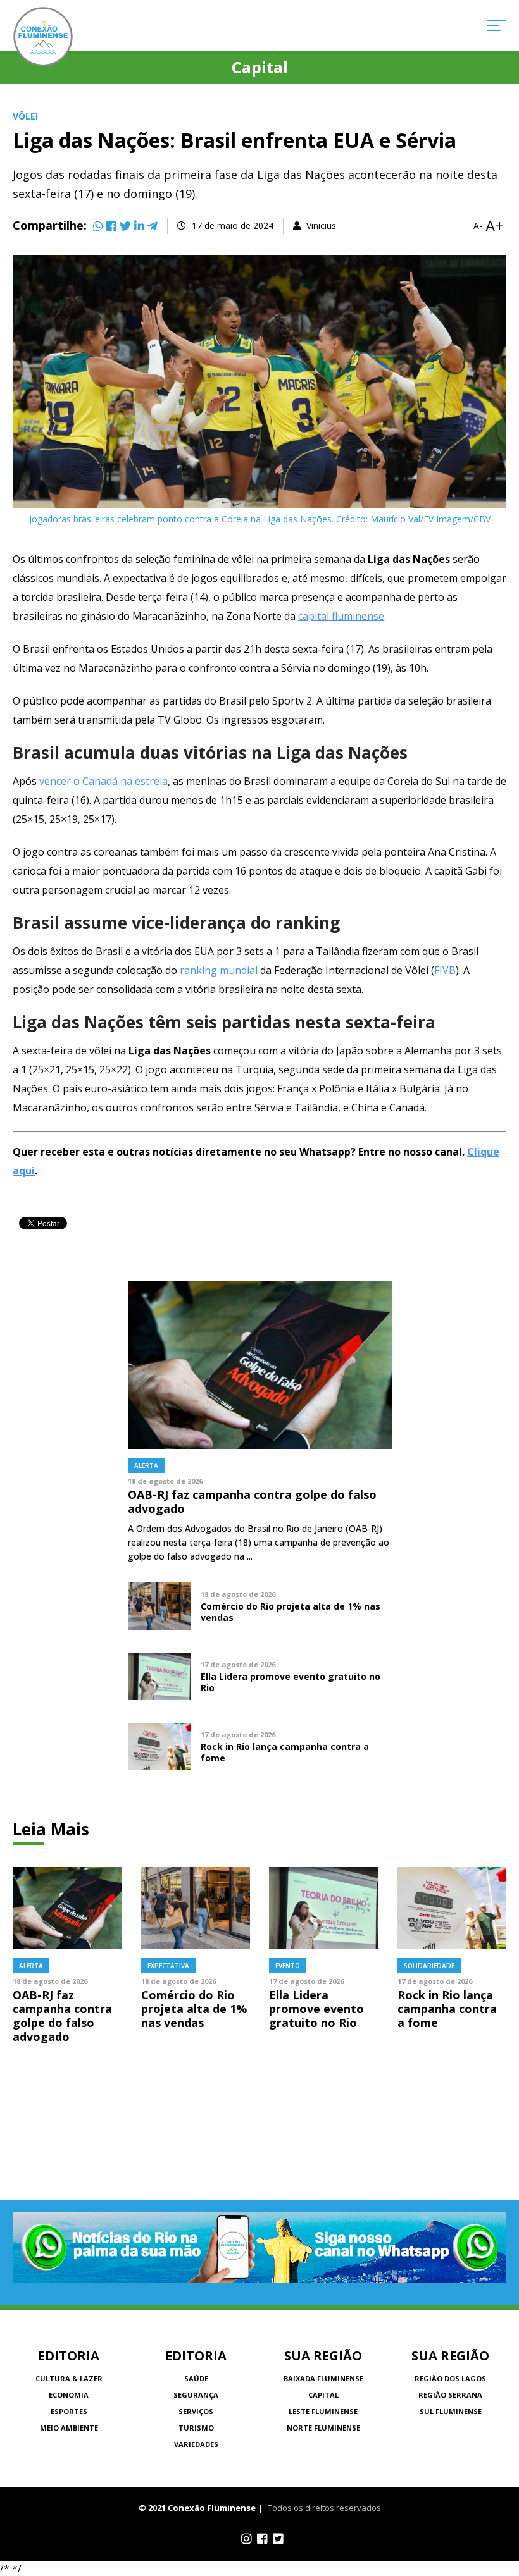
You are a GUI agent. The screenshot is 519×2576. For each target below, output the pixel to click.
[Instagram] (247, 2539)
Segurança (196, 2395)
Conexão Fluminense (43, 37)
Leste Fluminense (323, 2411)
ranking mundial (219, 970)
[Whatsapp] (98, 226)
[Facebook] (111, 226)
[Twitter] (125, 226)
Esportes (69, 2411)
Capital (323, 2395)
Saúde (196, 2378)
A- (478, 226)
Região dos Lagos (450, 2378)
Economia (69, 2395)
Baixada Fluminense (323, 2378)
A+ (494, 226)
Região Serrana (450, 2395)
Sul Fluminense (451, 2411)
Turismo (196, 2428)
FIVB (445, 970)
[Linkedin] (139, 226)
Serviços (196, 2411)
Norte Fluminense (323, 2428)
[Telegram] (153, 226)
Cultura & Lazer (69, 2378)
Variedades (196, 2444)
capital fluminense (341, 616)
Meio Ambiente (69, 2428)
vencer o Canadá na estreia (103, 781)
